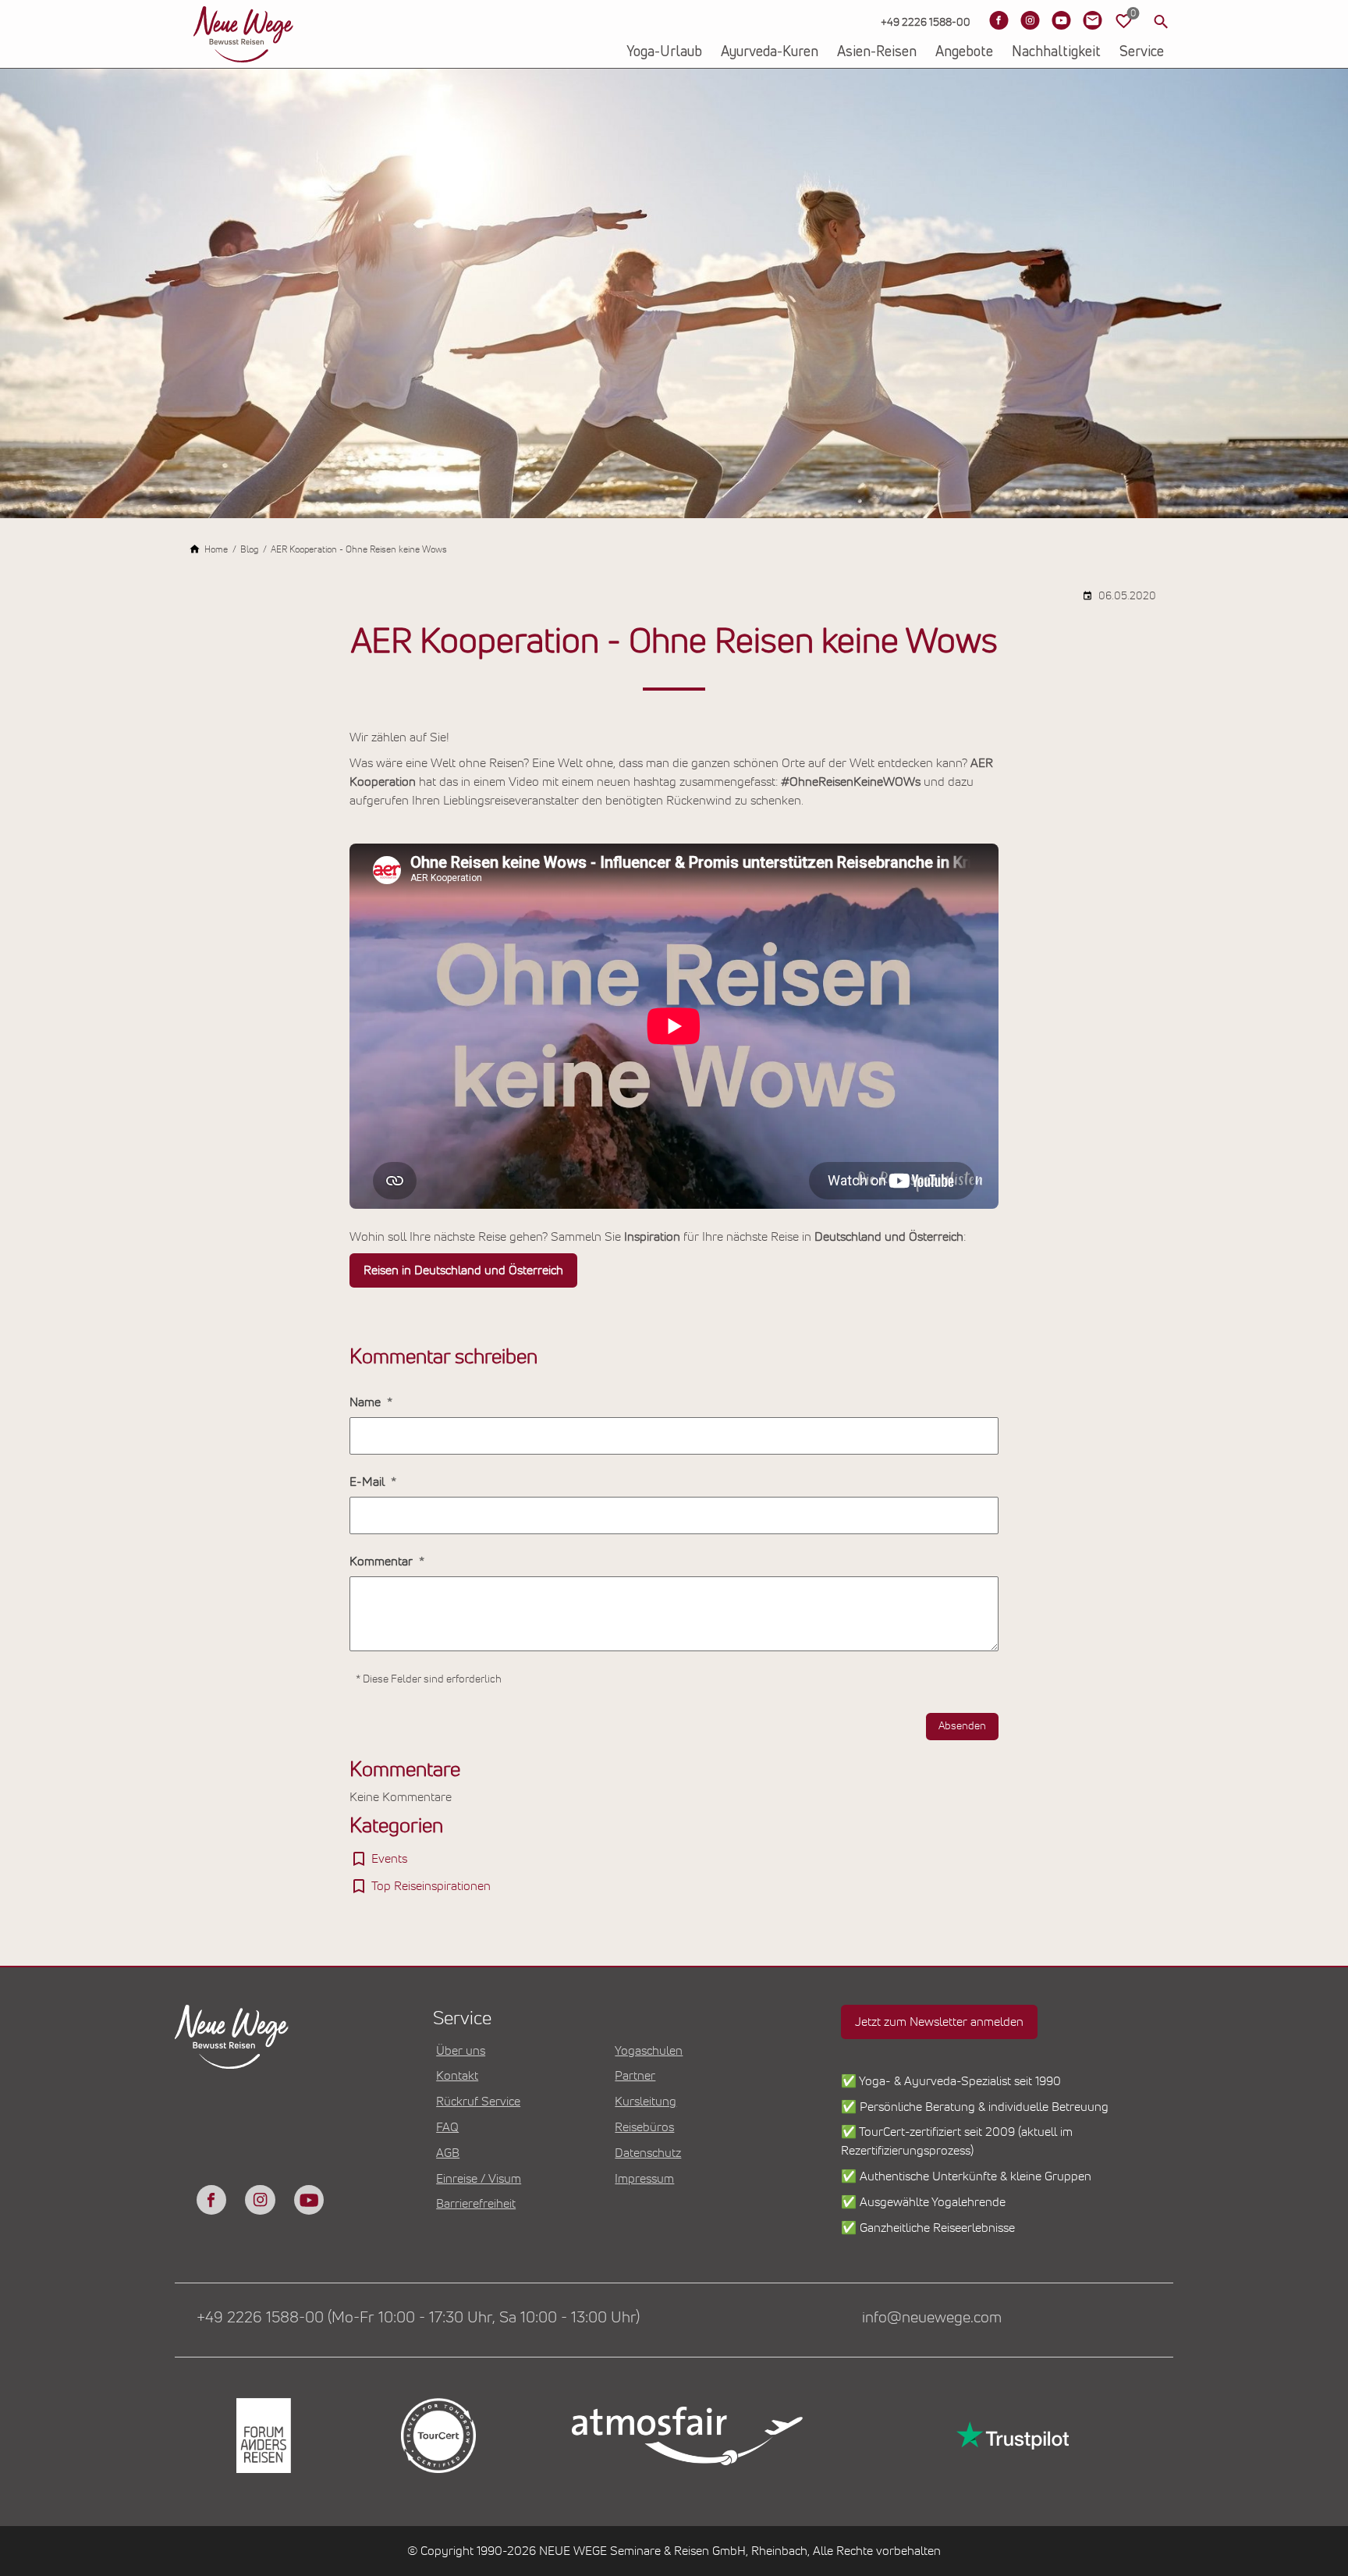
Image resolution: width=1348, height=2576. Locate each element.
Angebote (964, 52)
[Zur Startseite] (243, 34)
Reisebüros (644, 2127)
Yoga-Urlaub (664, 52)
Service (1142, 52)
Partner (635, 2076)
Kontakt (457, 2076)
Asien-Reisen (877, 52)
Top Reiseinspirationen (431, 1886)
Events (389, 1859)
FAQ (447, 2127)
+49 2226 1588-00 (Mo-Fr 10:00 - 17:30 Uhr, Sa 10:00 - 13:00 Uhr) (418, 2318)
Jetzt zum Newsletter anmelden (939, 2022)
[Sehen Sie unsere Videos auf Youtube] (1061, 20)
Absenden (962, 1726)
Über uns (461, 2051)
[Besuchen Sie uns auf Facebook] (999, 20)
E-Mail (369, 1482)
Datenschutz (648, 2153)
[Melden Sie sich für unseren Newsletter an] (1092, 20)
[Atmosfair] (686, 2436)
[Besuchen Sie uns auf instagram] (260, 2200)
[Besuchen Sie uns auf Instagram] (1030, 20)
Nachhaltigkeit (1056, 52)
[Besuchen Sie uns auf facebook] (211, 2200)
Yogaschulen (649, 2051)
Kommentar (383, 1562)
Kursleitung (646, 2102)
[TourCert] (437, 2436)
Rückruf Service (478, 2102)
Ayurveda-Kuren (770, 52)
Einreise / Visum (479, 2179)
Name (367, 1402)
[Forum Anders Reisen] (262, 2436)
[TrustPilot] (1011, 2436)
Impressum (644, 2179)
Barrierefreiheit (476, 2204)
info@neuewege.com (932, 2318)
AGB (448, 2153)
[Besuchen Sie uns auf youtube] (309, 2200)
